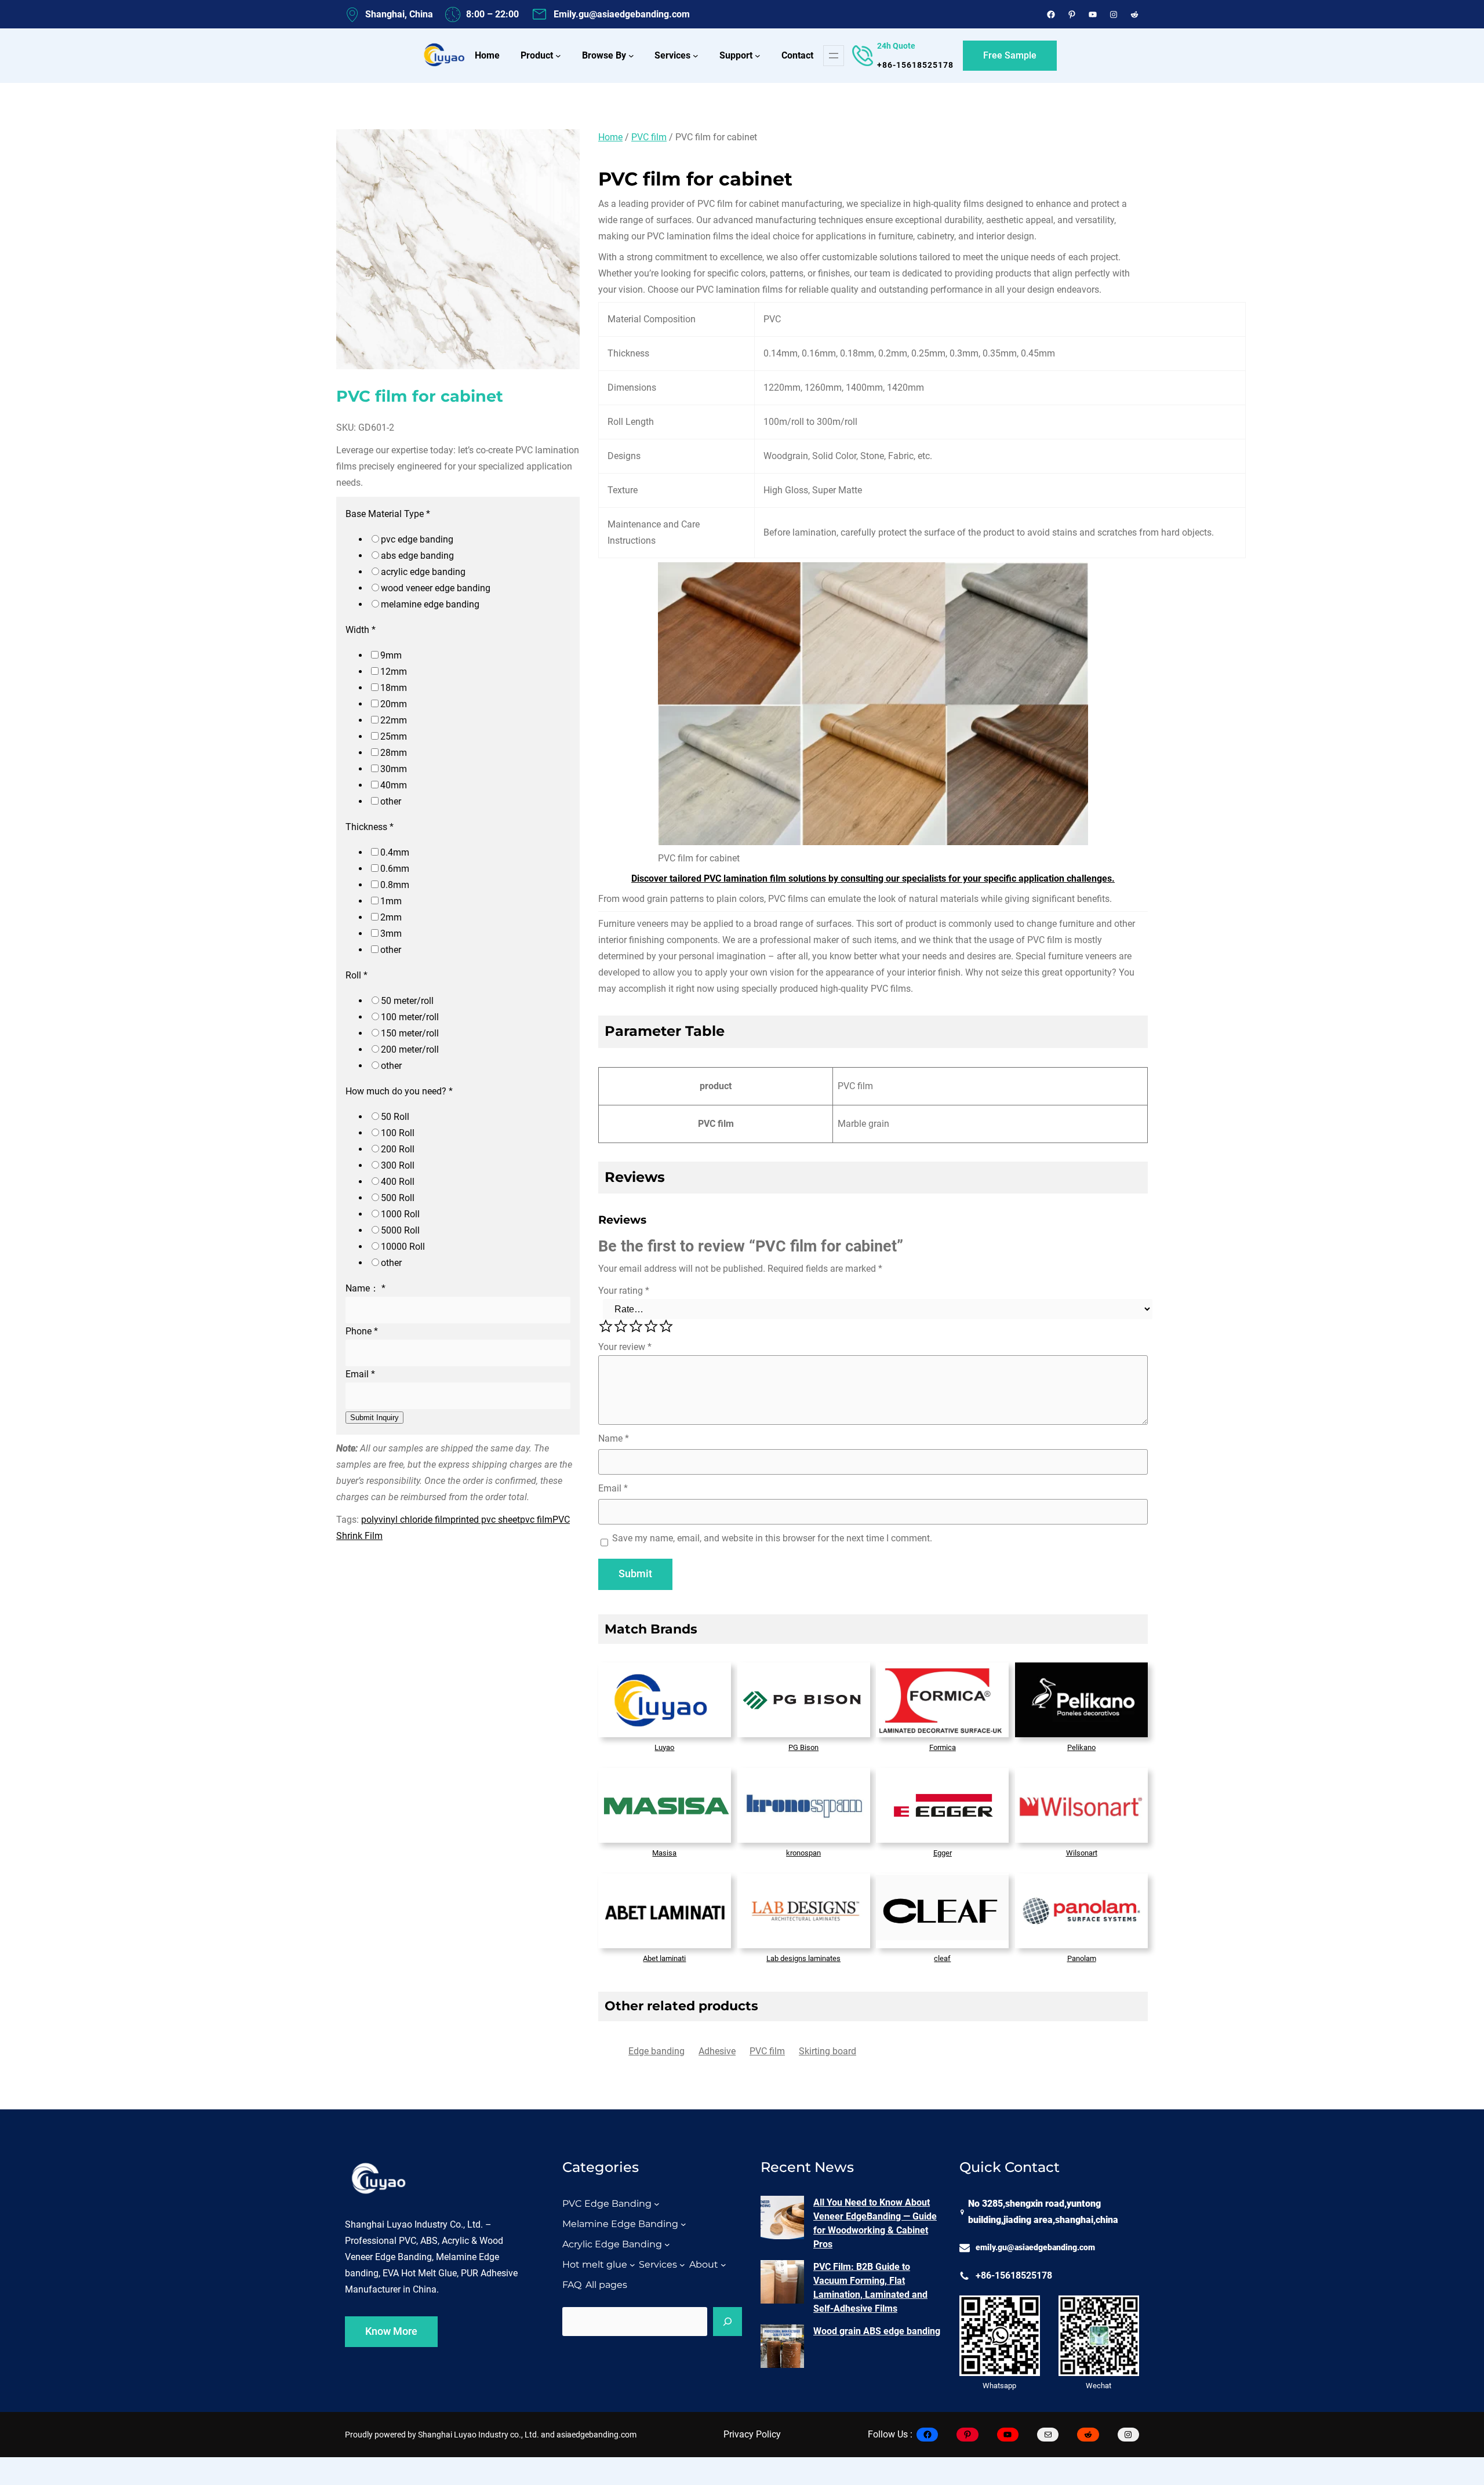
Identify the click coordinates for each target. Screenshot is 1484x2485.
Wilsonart (1082, 1853)
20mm (394, 704)
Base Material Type (388, 514)
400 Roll (398, 1182)
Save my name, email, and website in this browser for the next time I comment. (772, 1538)
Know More (391, 2331)
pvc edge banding (417, 539)
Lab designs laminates (803, 1958)
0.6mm (395, 869)
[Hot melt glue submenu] (632, 2265)
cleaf (942, 1958)
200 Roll (398, 1149)
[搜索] (728, 2322)
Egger (943, 1853)
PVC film (649, 137)
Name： (365, 1288)
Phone (362, 1331)
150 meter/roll (410, 1033)
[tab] (656, 2051)
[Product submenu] (558, 56)
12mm (394, 672)
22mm (394, 720)
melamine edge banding (430, 604)
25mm (394, 736)
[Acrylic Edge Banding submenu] (667, 2244)
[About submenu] (723, 2265)
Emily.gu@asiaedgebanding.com (622, 14)
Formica (943, 1747)
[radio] (606, 1326)
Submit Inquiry (374, 1417)
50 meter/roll (407, 1001)
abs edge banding (417, 556)
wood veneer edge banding (436, 588)
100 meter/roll (410, 1017)
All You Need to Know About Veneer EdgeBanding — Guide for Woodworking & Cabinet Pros (875, 2223)
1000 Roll (400, 1214)
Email (360, 1374)
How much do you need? (399, 1091)
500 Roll (398, 1198)
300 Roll (398, 1165)
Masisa (664, 1853)
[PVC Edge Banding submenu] (657, 2204)
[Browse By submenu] (631, 56)
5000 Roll (400, 1230)
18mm (394, 688)
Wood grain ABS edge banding (877, 2331)
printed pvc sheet (485, 1519)
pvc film (536, 1519)
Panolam (1082, 1958)
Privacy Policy (752, 2434)
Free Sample (1010, 55)
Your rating (624, 1291)
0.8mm (395, 885)
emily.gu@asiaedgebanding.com (1035, 2248)
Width (361, 630)
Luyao (664, 1747)
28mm (394, 753)
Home (610, 137)
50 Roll (395, 1117)
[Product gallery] (458, 251)
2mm (391, 917)
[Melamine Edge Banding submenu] (683, 2224)
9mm (391, 655)
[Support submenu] (758, 56)
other (391, 801)
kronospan (803, 1853)
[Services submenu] (696, 56)
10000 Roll (403, 1247)
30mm (394, 769)
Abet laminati (664, 1958)
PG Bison (803, 1747)
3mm (391, 934)
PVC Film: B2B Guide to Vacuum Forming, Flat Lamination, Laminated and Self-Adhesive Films (870, 2288)
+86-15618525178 (915, 65)
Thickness (370, 827)
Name (614, 1438)
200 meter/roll (410, 1049)
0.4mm (395, 852)
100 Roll (398, 1133)
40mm (394, 785)
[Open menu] (834, 56)
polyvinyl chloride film (406, 1519)
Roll (357, 975)
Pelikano (1081, 1747)
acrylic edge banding (423, 572)
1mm (391, 901)
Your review (625, 1347)
